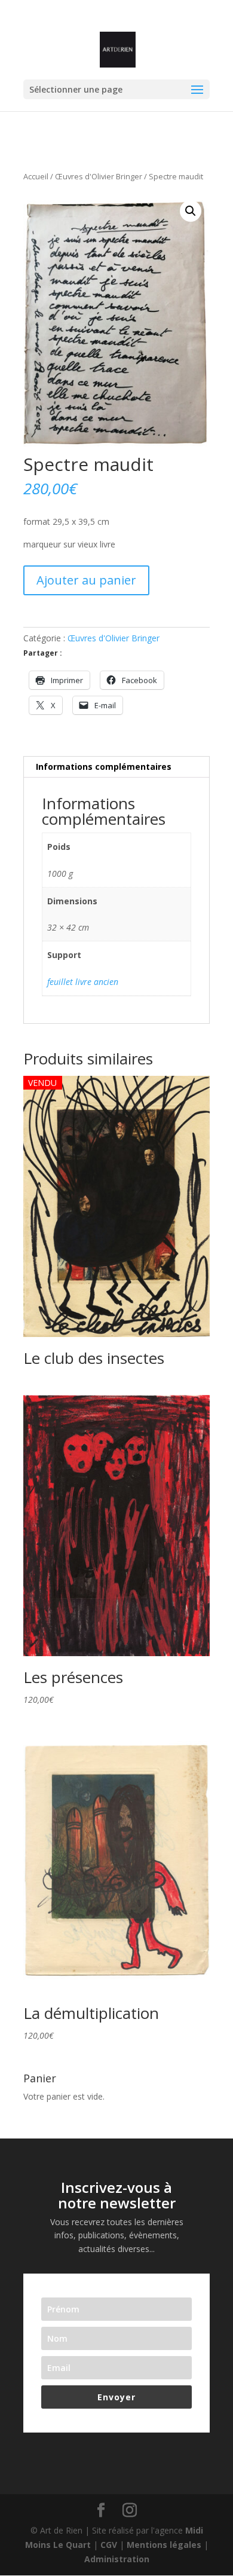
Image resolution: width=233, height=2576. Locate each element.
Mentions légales (164, 2545)
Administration (117, 2559)
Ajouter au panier (86, 580)
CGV (109, 2545)
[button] (191, 211)
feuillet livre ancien (83, 982)
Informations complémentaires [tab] (104, 767)
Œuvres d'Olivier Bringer (99, 176)
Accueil (36, 176)
